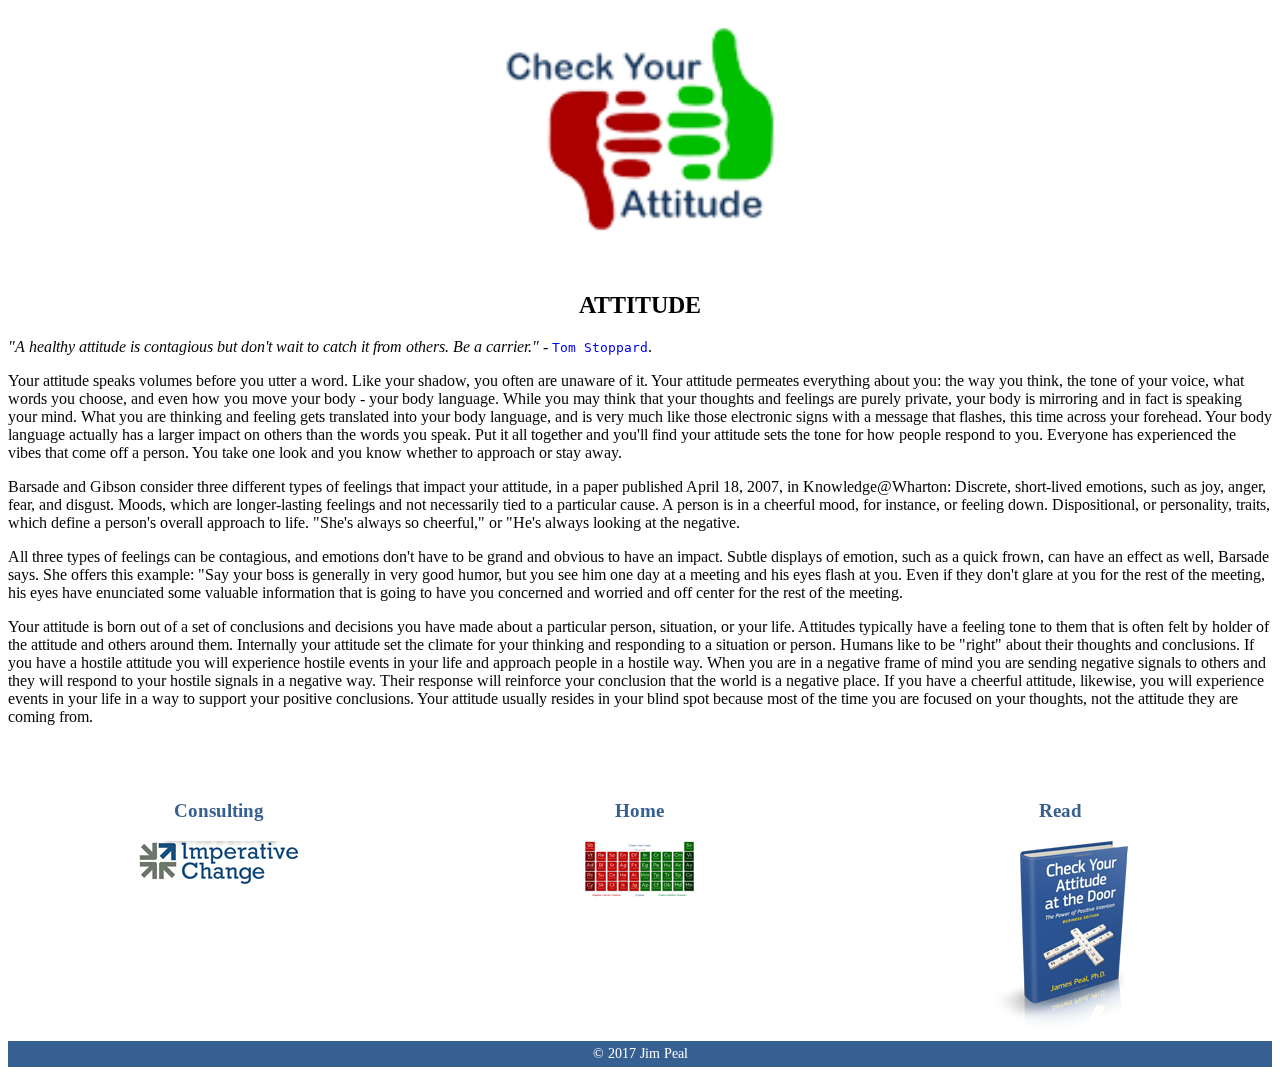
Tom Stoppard (600, 347)
